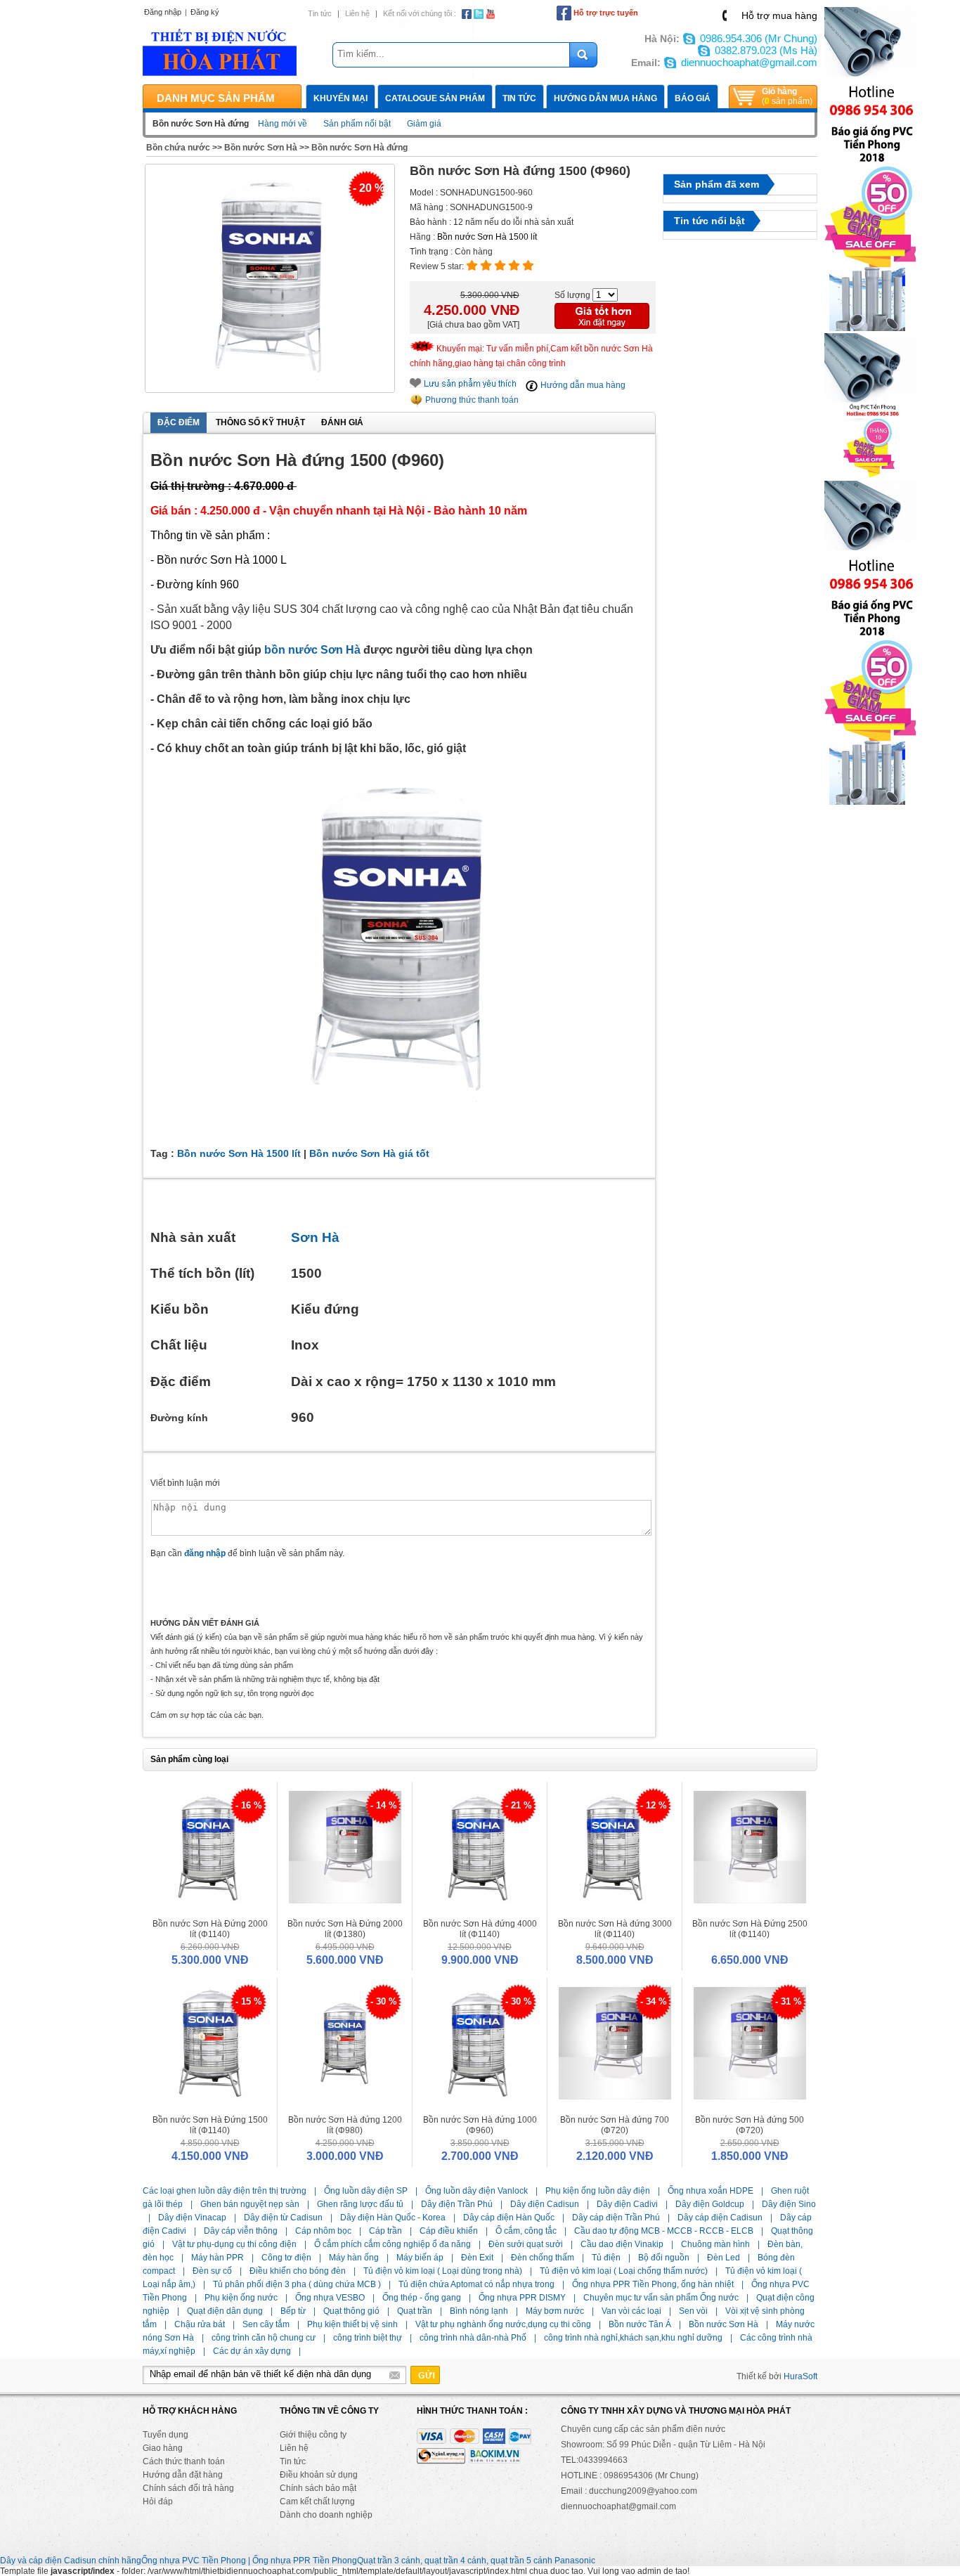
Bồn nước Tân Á (640, 2324)
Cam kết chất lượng (317, 2501)
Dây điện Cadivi (627, 2204)
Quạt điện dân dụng (225, 2311)
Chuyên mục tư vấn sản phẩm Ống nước (661, 2298)
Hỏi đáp (158, 2501)
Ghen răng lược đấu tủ (360, 2204)
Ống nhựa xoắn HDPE (711, 2191)
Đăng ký (205, 12)
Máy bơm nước (555, 2311)
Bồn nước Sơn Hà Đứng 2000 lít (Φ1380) (345, 1929)
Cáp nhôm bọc (323, 2231)
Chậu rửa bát (200, 2324)
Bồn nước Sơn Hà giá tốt (369, 1153)
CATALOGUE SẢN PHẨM (435, 98)
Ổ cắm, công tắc (526, 2231)
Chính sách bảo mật (318, 2488)
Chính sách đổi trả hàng (188, 2488)
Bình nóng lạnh (479, 2311)
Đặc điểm (179, 422)
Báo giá (693, 98)
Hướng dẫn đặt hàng (183, 2475)
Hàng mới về (283, 124)
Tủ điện (606, 2258)
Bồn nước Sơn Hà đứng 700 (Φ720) (615, 2125)
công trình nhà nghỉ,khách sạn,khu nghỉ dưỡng (633, 2338)
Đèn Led (724, 2258)
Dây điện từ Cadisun (283, 2218)
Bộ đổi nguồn (664, 2258)
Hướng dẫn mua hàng (605, 98)
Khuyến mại (340, 98)
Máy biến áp (420, 2258)
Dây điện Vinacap (192, 2218)
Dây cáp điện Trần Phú (616, 2218)
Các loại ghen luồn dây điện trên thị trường (225, 2191)
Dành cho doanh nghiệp (326, 2515)
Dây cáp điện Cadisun (720, 2218)
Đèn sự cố (212, 2271)
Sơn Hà (315, 1237)
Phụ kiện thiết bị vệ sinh (352, 2324)
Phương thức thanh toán (471, 400)
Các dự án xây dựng (252, 2351)
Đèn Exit (477, 2258)
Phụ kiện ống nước (241, 2298)
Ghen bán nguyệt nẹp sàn (250, 2204)
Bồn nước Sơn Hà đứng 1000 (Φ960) (480, 2125)
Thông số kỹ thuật (260, 422)
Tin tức (320, 13)
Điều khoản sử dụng (319, 2475)
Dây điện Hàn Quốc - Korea (393, 2218)
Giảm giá (424, 124)
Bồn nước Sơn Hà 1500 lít (487, 237)
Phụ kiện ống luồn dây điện (598, 2191)
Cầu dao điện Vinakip (622, 2244)
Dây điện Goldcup (710, 2204)
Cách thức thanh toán (184, 2461)
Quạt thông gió (351, 2311)
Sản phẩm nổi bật (357, 124)
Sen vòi (693, 2311)
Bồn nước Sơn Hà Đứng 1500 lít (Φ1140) (210, 2125)
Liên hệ (357, 13)
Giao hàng (163, 2448)
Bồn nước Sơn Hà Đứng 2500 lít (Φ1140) (750, 1929)
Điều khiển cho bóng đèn (298, 2271)
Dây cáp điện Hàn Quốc (509, 2218)
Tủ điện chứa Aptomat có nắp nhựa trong (476, 2284)
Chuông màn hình (715, 2244)
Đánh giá (342, 422)
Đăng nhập (163, 12)
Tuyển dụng (166, 2435)
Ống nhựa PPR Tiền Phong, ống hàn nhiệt (653, 2284)
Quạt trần (415, 2311)
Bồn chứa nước (178, 148)
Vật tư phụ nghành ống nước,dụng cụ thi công (503, 2324)
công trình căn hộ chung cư (264, 2338)
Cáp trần (385, 2231)
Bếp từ (293, 2311)
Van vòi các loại (631, 2311)
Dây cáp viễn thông (241, 2231)
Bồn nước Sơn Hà (261, 148)
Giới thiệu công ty (313, 2435)
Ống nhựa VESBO (330, 2298)
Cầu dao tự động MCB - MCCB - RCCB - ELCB (664, 2231)
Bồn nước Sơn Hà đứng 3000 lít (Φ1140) (615, 1929)
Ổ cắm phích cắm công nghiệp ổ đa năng (393, 2244)
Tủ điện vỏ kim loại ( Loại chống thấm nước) (624, 2271)
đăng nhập (205, 1553)
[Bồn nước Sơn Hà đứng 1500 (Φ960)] (270, 279)
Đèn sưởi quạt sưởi (526, 2244)
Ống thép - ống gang (422, 2298)
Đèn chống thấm (543, 2258)
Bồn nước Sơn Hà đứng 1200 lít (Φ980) (345, 2125)
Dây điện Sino (789, 2204)
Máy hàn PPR (218, 2258)
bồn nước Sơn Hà (312, 650)
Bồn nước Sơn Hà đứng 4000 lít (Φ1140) (480, 1929)
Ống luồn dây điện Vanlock (476, 2191)
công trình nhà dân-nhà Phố (473, 2338)
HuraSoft (800, 2376)
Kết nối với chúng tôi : (420, 13)
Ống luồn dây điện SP (366, 2191)
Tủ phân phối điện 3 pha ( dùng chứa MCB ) (297, 2284)
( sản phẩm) (787, 96)
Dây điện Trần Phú (457, 2204)
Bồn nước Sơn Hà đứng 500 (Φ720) (750, 2125)
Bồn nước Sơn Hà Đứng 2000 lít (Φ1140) (210, 1929)
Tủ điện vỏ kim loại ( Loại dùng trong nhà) (443, 2271)
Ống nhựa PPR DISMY (522, 2298)
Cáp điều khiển (449, 2231)
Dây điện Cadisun (545, 2204)
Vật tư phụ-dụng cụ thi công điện (234, 2244)
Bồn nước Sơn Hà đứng (359, 148)
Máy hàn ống (354, 2258)
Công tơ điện (286, 2258)
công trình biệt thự (368, 2338)
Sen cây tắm (266, 2324)
